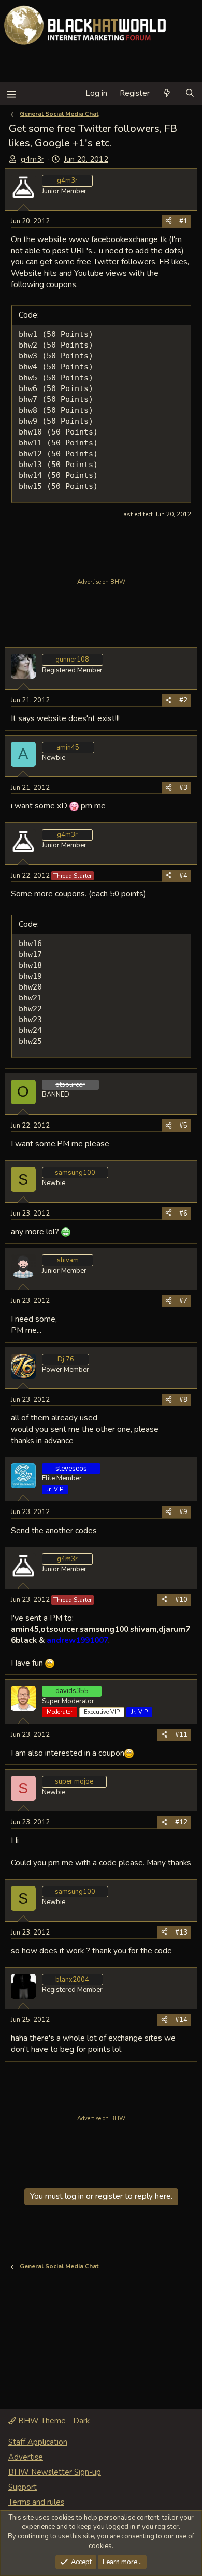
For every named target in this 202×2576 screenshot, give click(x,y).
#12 (181, 1822)
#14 (181, 2020)
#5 (183, 1126)
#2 (183, 700)
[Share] (169, 221)
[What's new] (167, 93)
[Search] (190, 93)
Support (23, 2487)
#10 (181, 1600)
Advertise (26, 2457)
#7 (183, 1301)
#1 (183, 221)
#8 (183, 1400)
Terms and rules (36, 2502)
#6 (183, 1214)
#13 (181, 1933)
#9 (183, 1512)
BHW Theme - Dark (53, 2421)
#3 (183, 788)
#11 (181, 1735)
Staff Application (38, 2442)
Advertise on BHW (101, 582)
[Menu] (11, 93)
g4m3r (32, 159)
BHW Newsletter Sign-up (55, 2472)
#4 (183, 876)
